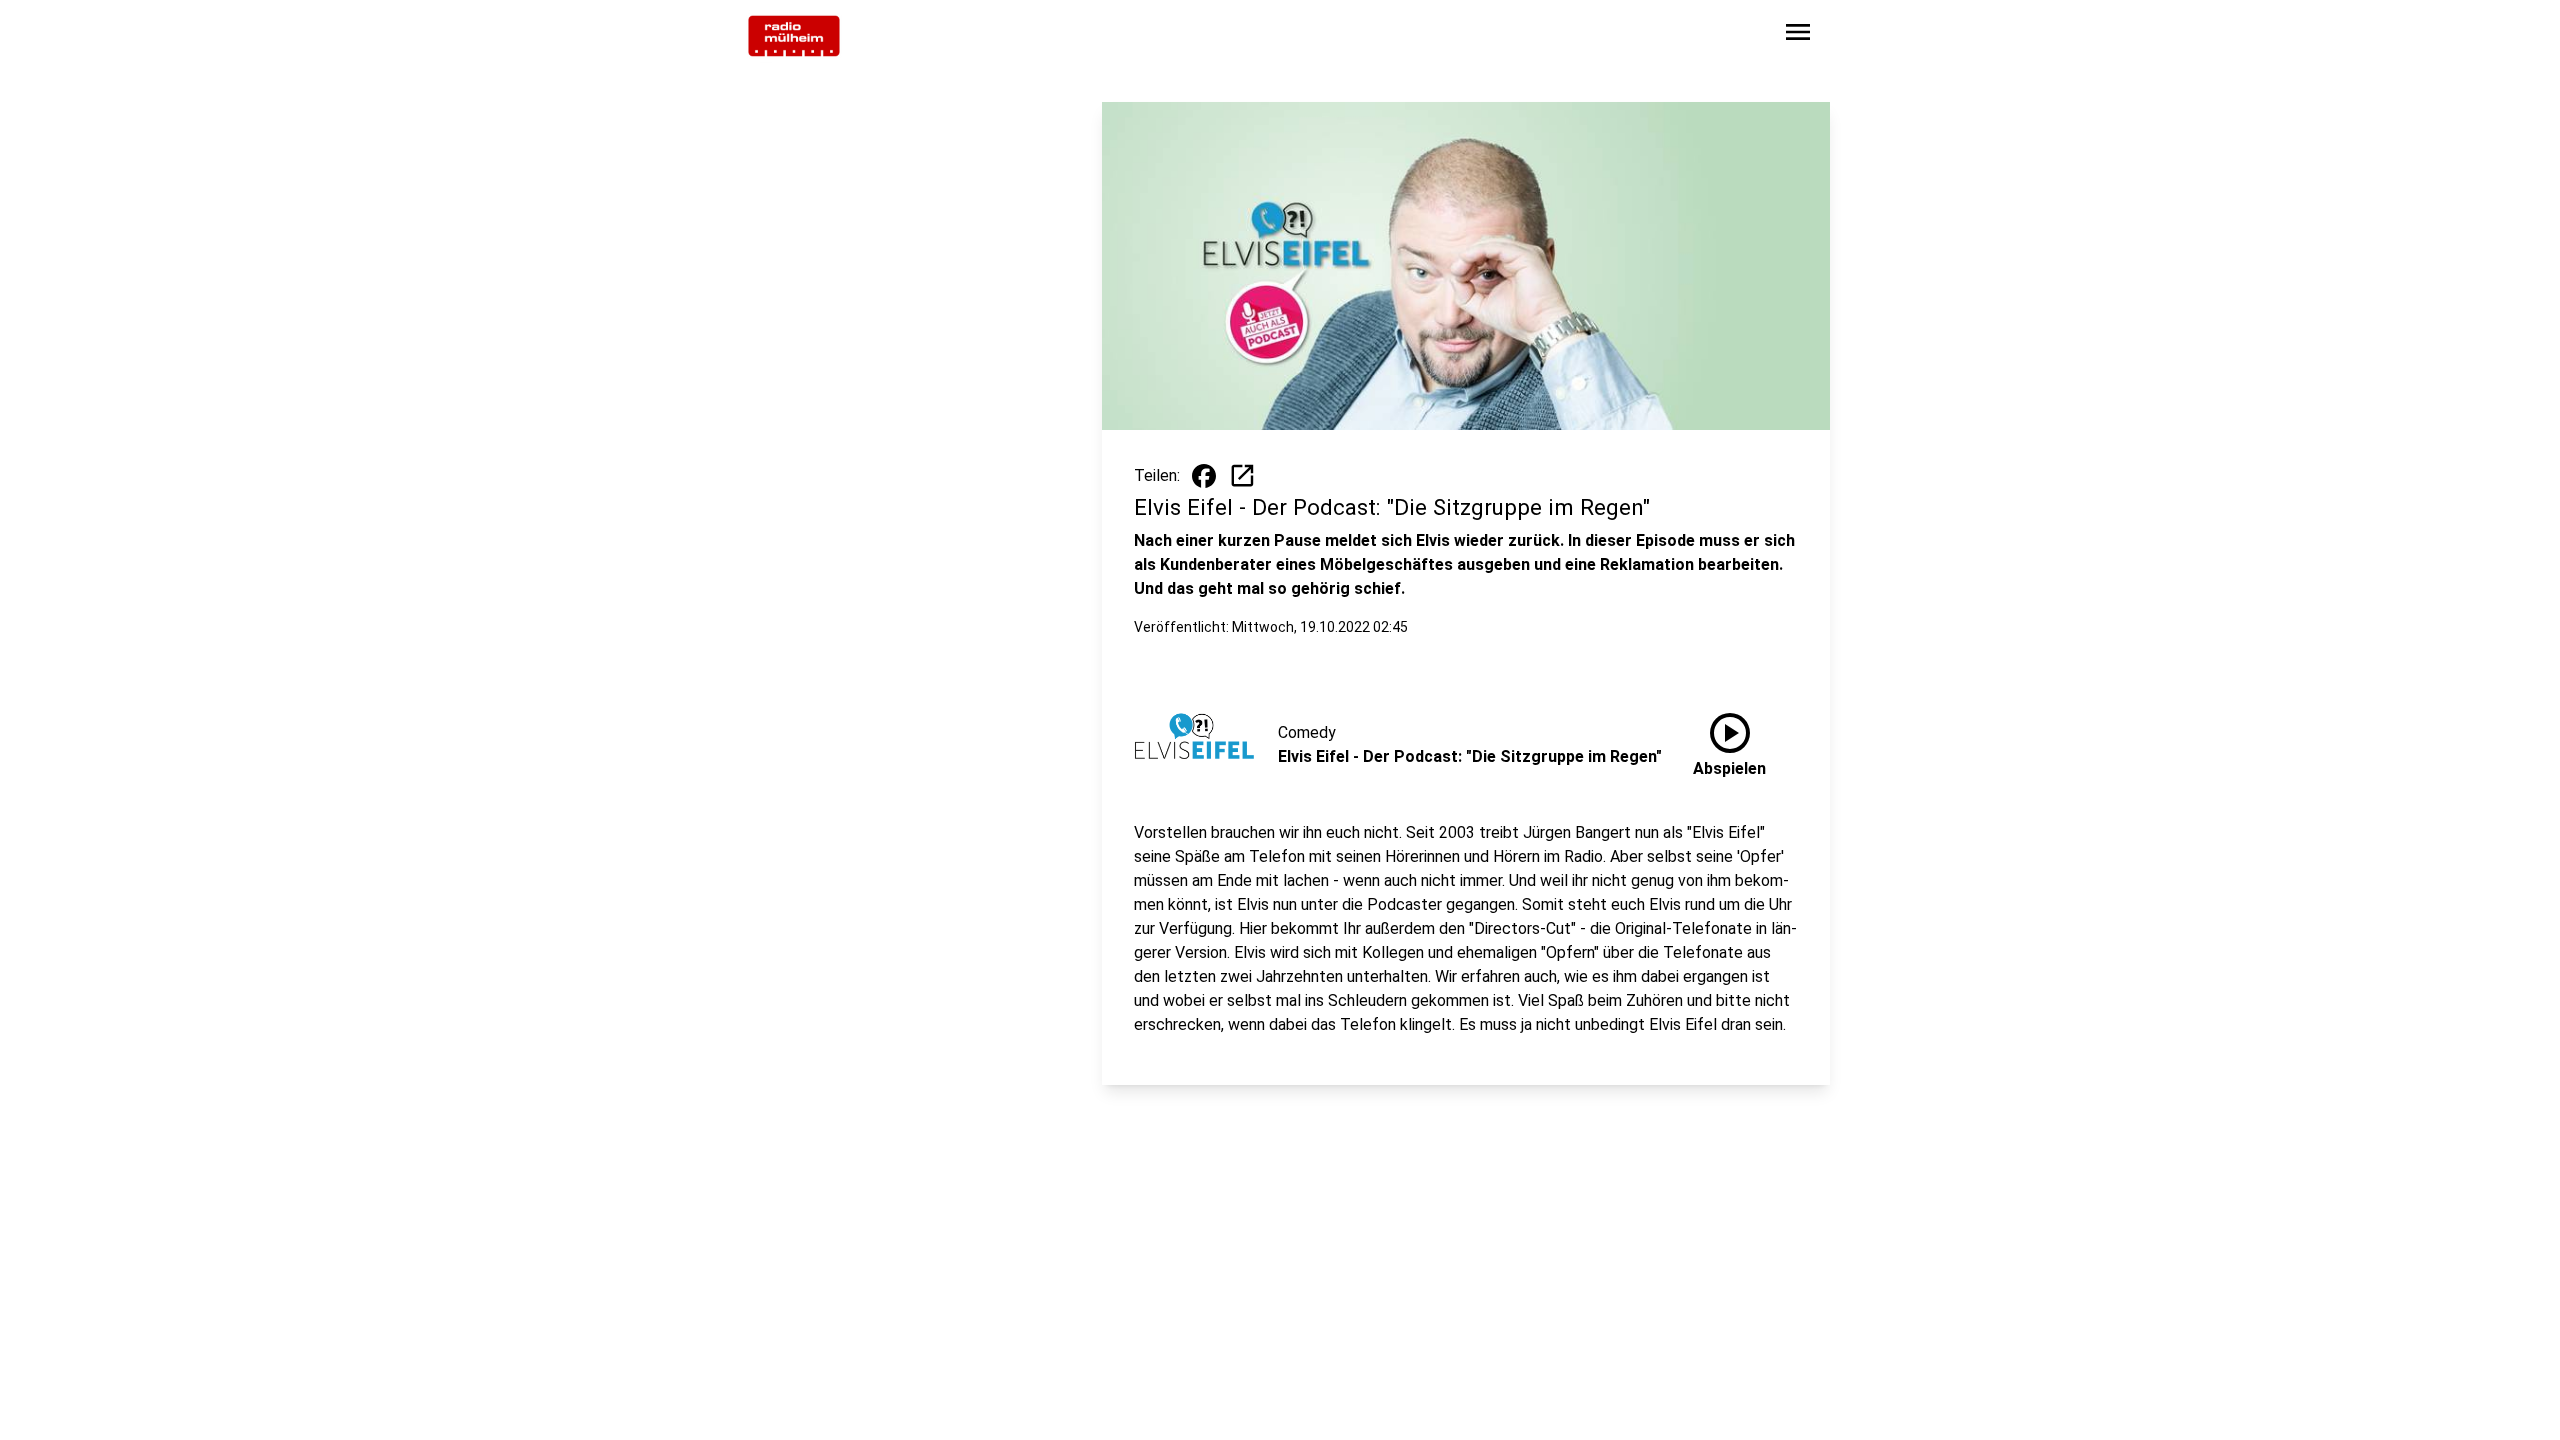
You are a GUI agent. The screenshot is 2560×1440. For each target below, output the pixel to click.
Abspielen (1729, 741)
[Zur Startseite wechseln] (794, 36)
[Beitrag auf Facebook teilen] (1204, 476)
